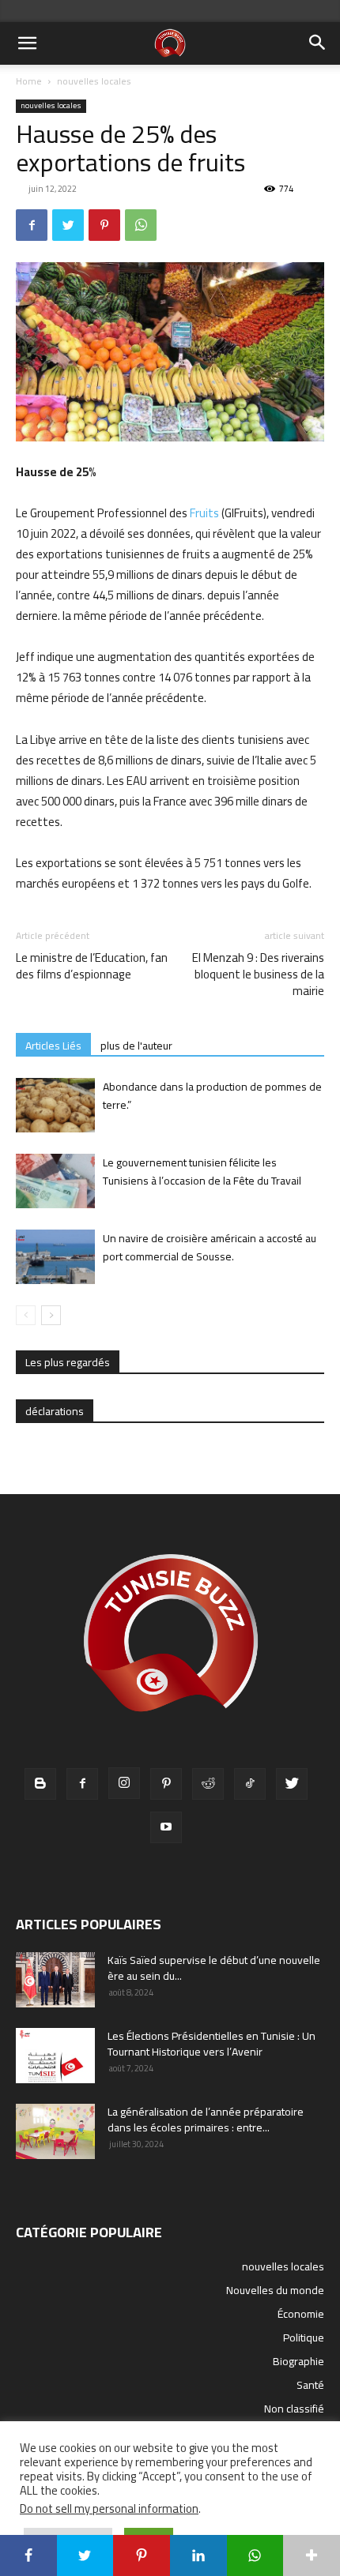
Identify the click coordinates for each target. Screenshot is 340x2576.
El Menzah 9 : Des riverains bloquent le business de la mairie (258, 974)
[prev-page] (26, 1315)
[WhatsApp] (141, 225)
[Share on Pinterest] (142, 2555)
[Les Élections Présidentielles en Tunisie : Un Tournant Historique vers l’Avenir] (55, 2056)
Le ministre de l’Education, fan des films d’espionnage (92, 966)
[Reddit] (208, 1784)
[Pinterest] (104, 225)
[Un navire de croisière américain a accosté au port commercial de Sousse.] (55, 1257)
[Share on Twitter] (85, 2555)
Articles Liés (53, 1045)
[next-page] (51, 1315)
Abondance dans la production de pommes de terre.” (212, 1096)
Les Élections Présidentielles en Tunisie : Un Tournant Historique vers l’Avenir (212, 2044)
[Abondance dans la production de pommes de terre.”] (55, 1105)
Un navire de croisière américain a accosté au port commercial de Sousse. (210, 1247)
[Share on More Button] (312, 2555)
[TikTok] (250, 1784)
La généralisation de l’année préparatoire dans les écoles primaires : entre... (206, 2120)
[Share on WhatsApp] (255, 2555)
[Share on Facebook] (28, 2555)
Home (29, 81)
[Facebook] (32, 225)
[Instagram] (124, 1783)
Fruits (204, 513)
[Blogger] (40, 1784)
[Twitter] (68, 225)
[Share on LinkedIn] (198, 2555)
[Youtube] (166, 1827)
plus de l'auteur (136, 1045)
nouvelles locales (94, 81)
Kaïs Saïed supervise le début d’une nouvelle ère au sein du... (214, 1968)
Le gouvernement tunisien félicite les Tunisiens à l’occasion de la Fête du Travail (202, 1172)
